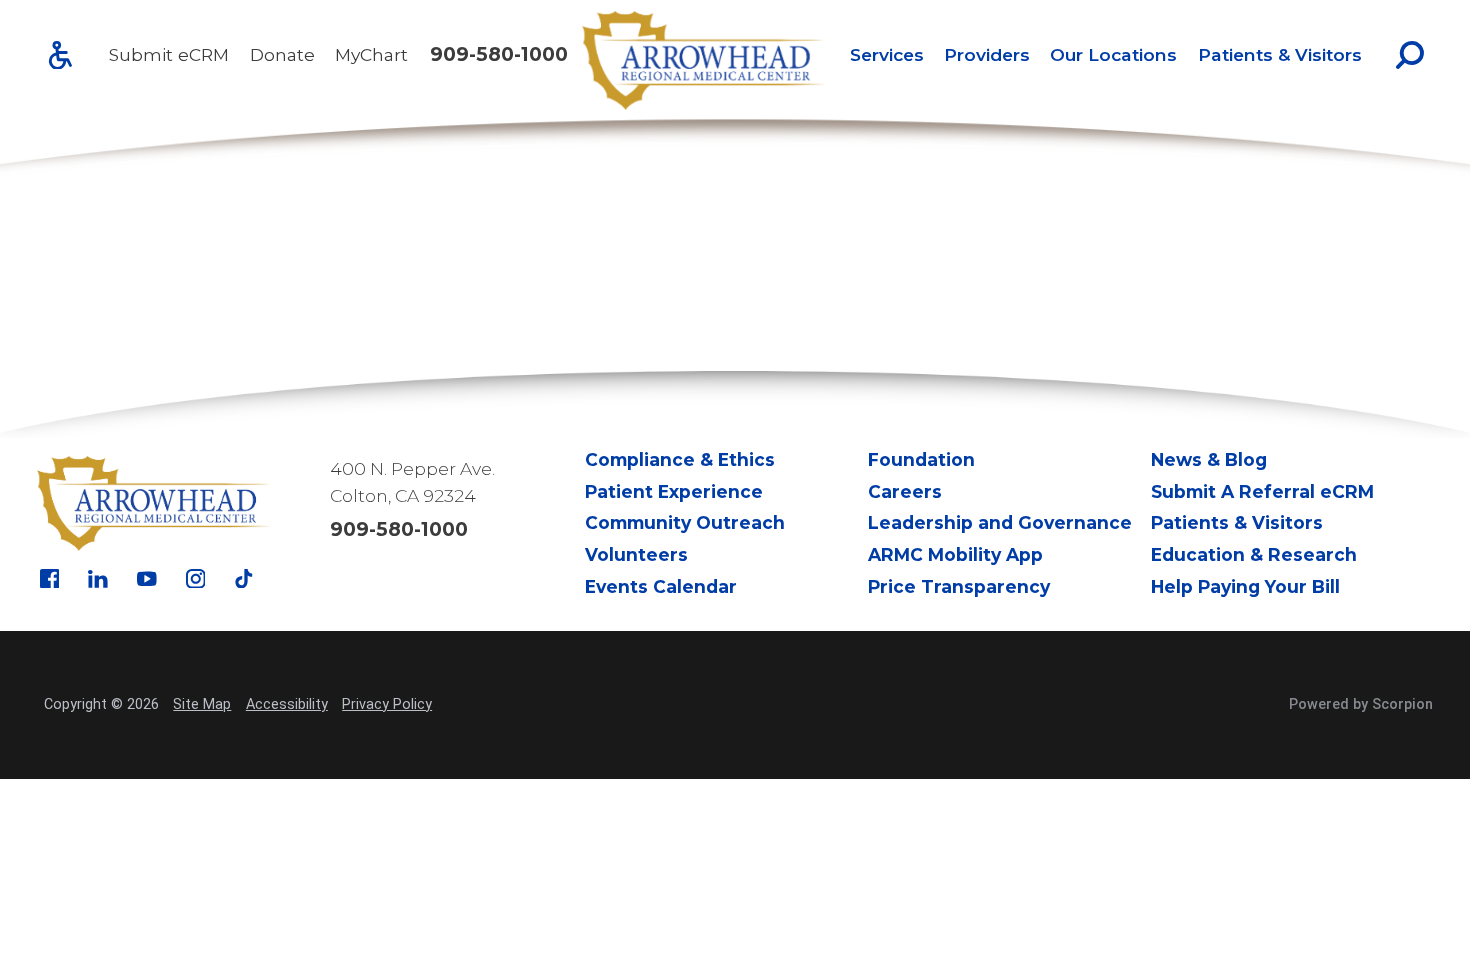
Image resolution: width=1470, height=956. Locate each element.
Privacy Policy (387, 704)
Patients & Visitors (1280, 54)
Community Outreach (685, 522)
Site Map (202, 704)
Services (887, 54)
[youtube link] (147, 579)
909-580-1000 (499, 54)
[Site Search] (1410, 55)
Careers (905, 491)
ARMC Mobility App (955, 554)
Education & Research (1254, 554)
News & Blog (1209, 459)
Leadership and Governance (1000, 522)
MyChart (371, 54)
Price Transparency (959, 586)
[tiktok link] (244, 579)
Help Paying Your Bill (1245, 586)
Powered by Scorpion (1361, 704)
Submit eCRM (169, 54)
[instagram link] (196, 579)
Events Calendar (661, 586)
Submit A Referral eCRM (1262, 491)
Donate (282, 54)
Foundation (921, 459)
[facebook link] (50, 579)
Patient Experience (674, 491)
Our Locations (1113, 54)
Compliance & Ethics (680, 459)
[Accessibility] (60, 55)
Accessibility (287, 704)
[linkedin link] (98, 579)
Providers (987, 54)
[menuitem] (886, 55)
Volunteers (636, 554)
